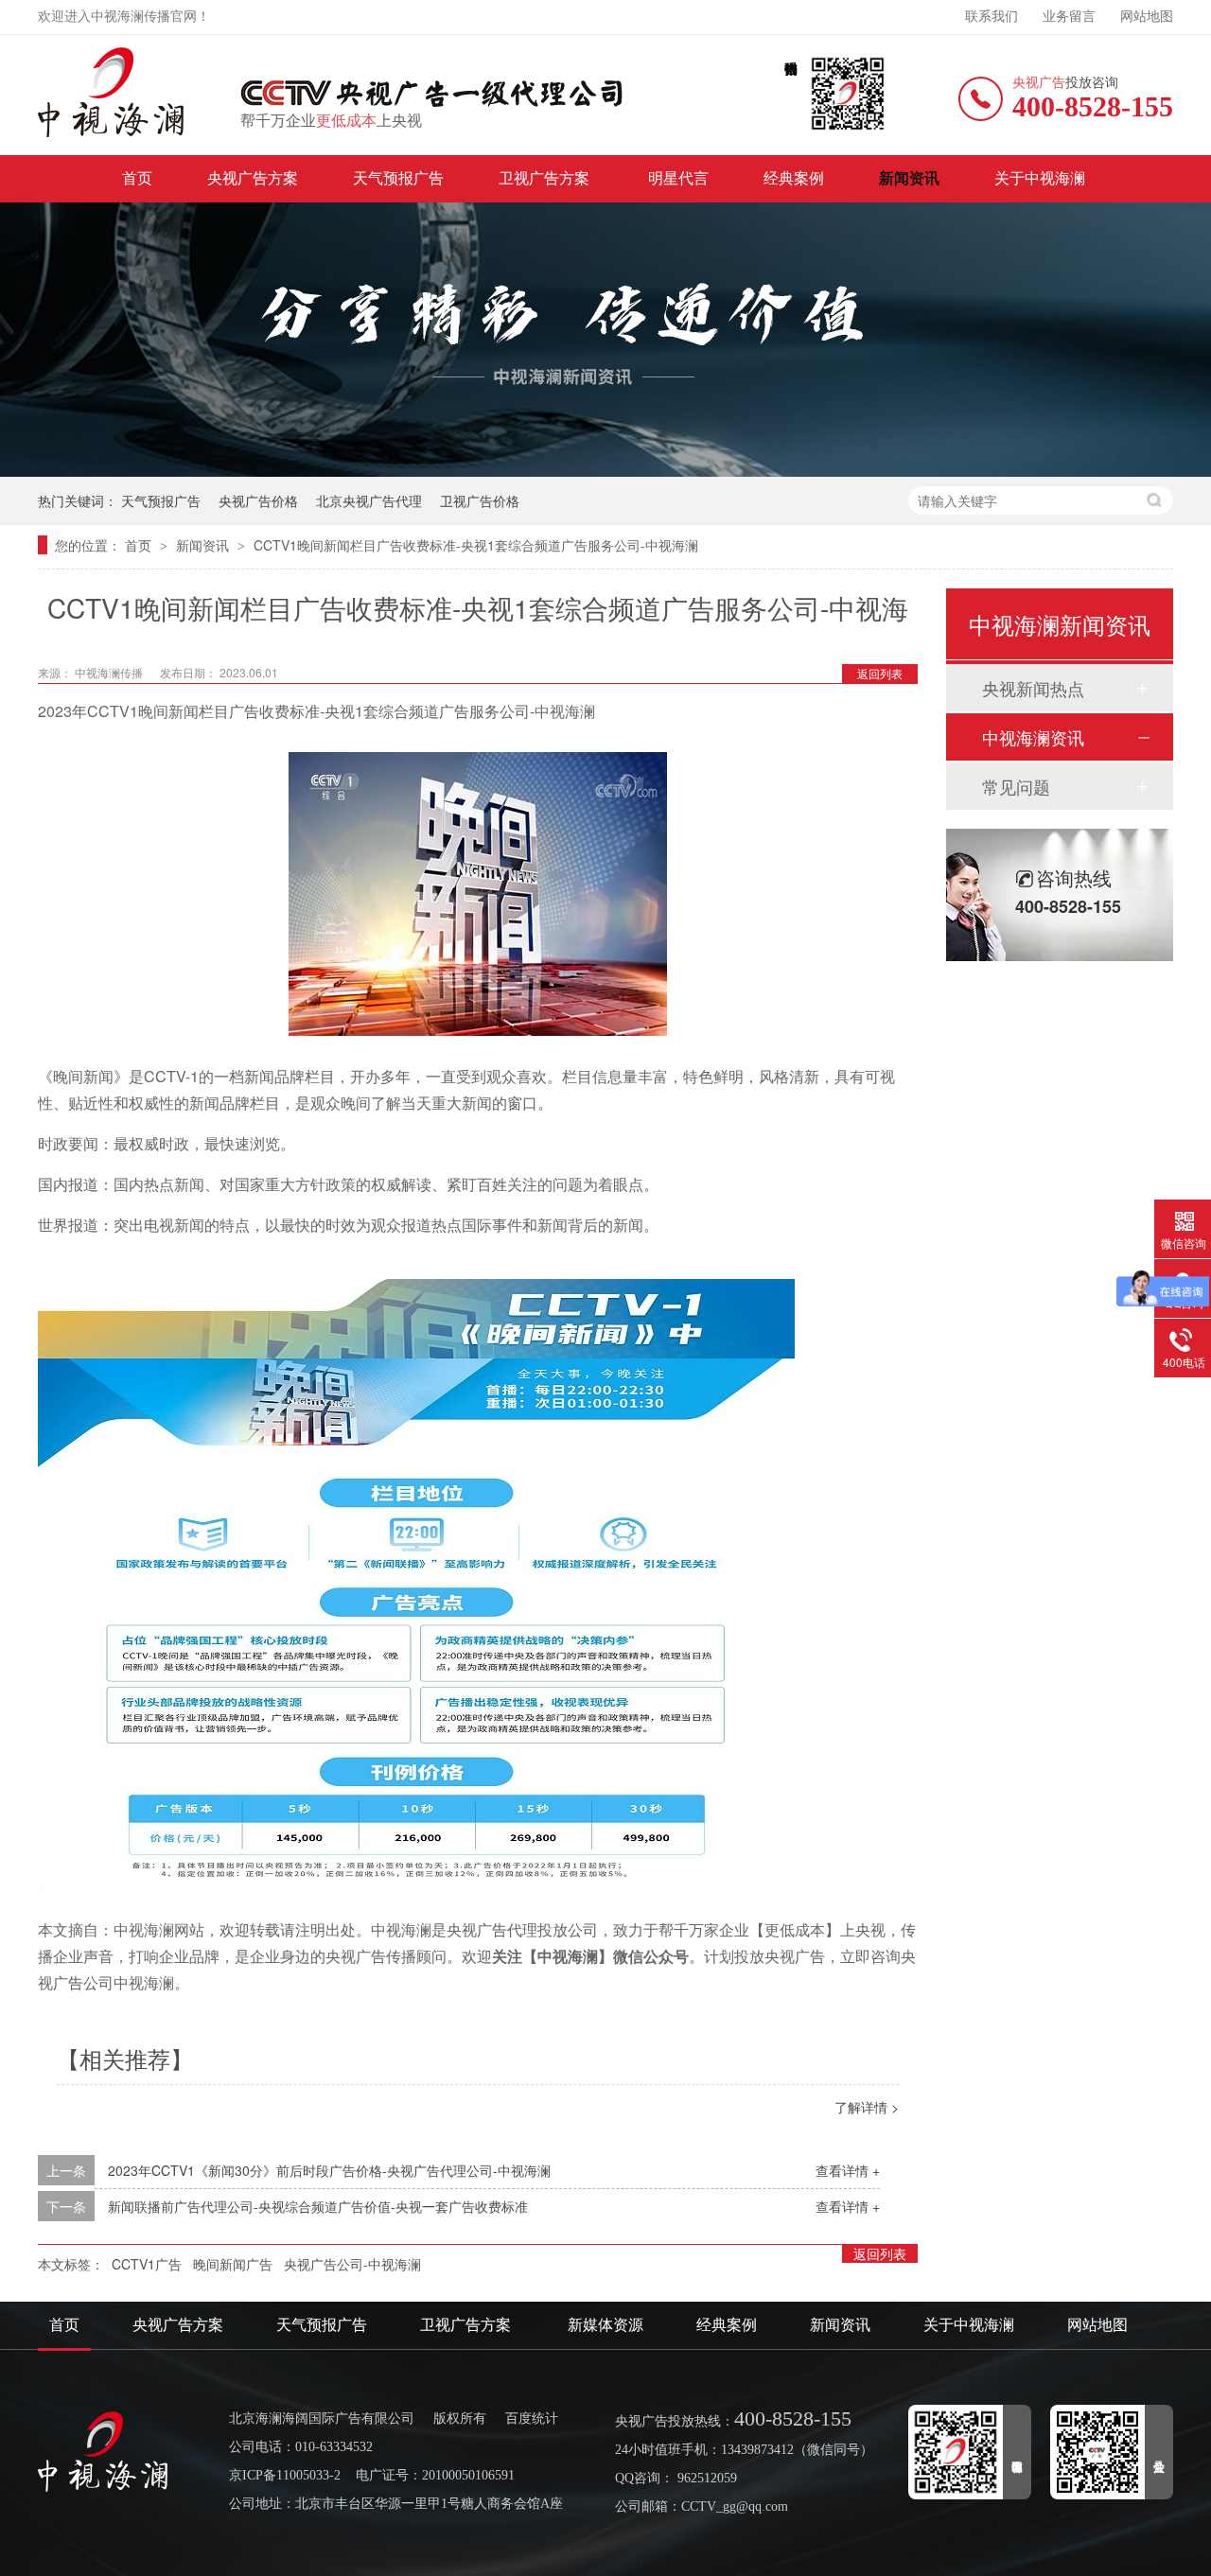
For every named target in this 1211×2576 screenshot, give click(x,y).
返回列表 (880, 673)
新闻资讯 (909, 178)
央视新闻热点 (1033, 688)
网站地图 (1147, 17)
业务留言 (1069, 17)
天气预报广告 (398, 178)
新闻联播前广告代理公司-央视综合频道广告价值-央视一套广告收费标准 (318, 2206)
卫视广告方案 (546, 178)
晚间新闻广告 (233, 2264)
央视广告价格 (258, 500)
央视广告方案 (253, 178)
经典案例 (794, 178)
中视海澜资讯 (1033, 737)
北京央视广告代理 (369, 500)
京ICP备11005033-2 (285, 2475)
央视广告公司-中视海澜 (352, 2264)
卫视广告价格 (480, 500)
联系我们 (992, 17)
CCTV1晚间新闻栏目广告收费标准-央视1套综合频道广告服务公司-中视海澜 (476, 545)
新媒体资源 (605, 2325)
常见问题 (1016, 786)
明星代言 (678, 178)
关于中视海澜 (1040, 178)
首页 (137, 178)
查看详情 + (848, 2170)
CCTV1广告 (147, 2264)
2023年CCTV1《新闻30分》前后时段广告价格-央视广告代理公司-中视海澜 (329, 2170)
